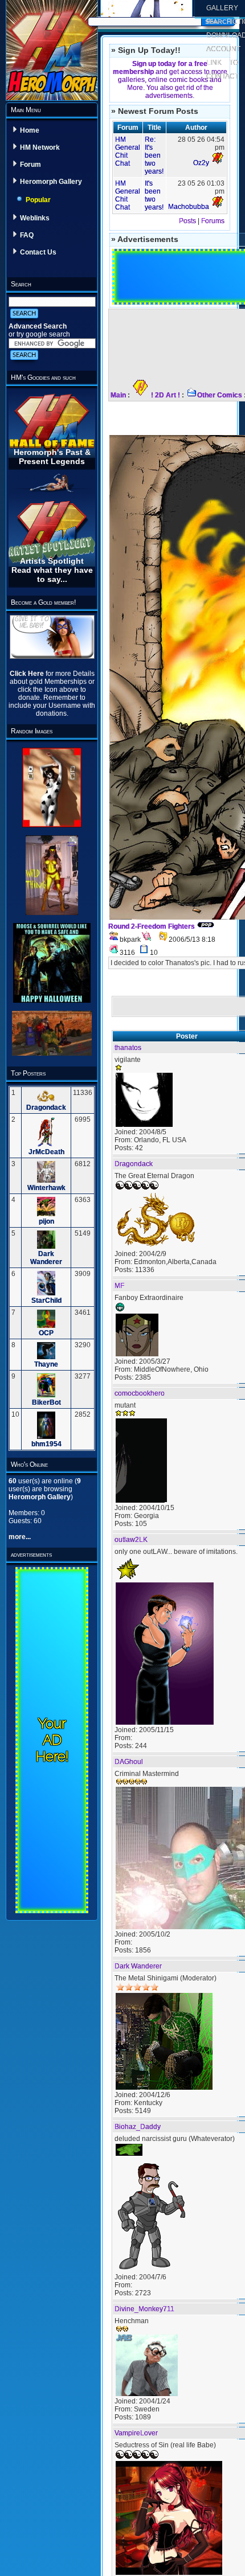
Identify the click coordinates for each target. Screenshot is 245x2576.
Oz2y (201, 163)
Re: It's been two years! (154, 155)
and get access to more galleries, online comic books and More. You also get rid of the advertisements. (170, 80)
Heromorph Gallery (51, 182)
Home (30, 130)
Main (118, 395)
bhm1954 (46, 1444)
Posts (187, 221)
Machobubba (189, 207)
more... (20, 1537)
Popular (38, 200)
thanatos (128, 1048)
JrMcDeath (46, 1152)
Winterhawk (46, 1188)
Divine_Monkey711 (144, 2309)
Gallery (222, 8)
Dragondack (46, 1107)
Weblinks (35, 218)
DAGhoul (129, 1762)
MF (119, 1286)
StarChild (46, 1301)
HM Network (40, 147)
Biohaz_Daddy (138, 2127)
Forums (213, 221)
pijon (46, 1221)
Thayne (46, 1364)
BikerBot (46, 1402)
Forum (30, 165)
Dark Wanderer (46, 1258)
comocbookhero (140, 1393)
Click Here (28, 674)
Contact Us (38, 252)
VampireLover (136, 2433)
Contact (222, 76)
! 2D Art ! (166, 395)
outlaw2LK (131, 1540)
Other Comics (220, 395)
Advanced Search (38, 326)
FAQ (27, 235)
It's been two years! (154, 195)
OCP (46, 1333)
